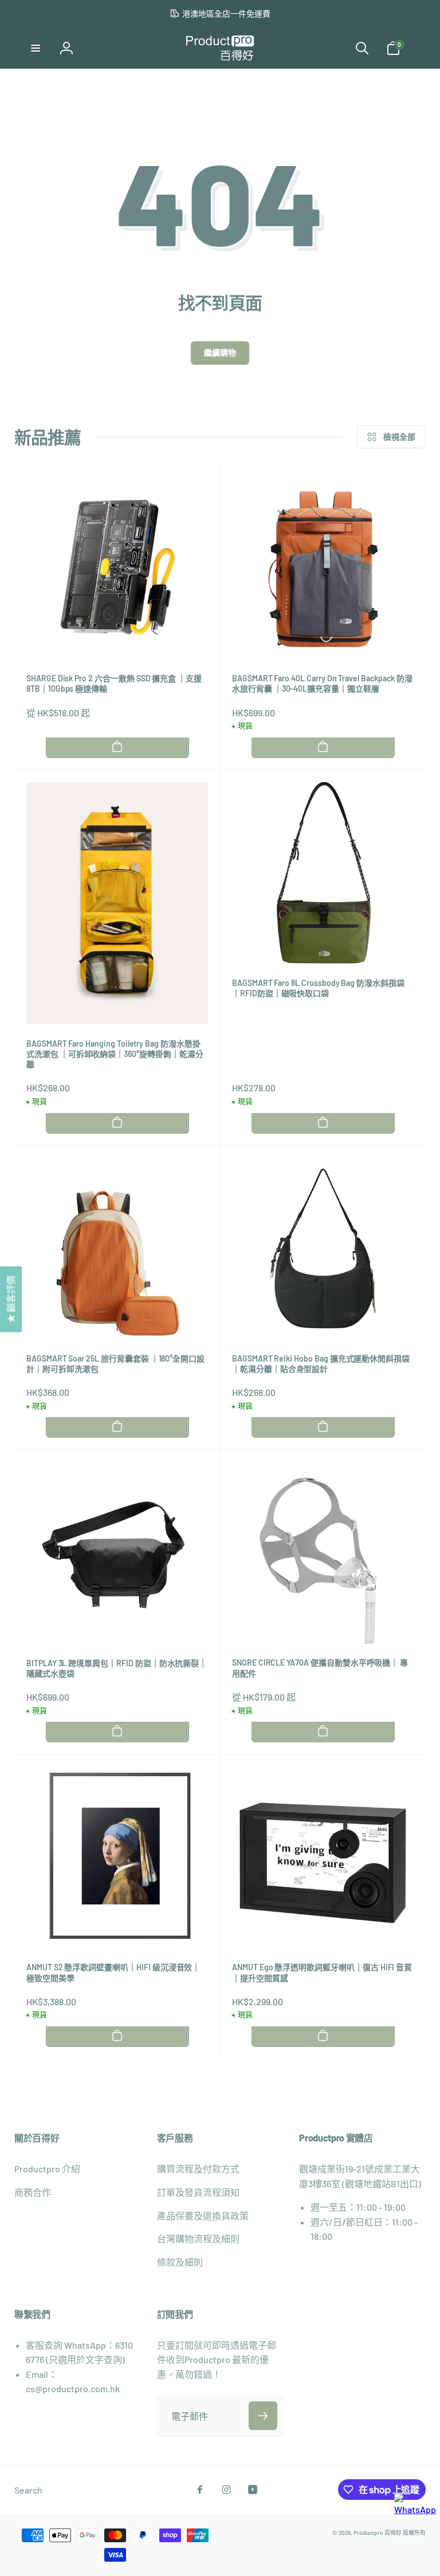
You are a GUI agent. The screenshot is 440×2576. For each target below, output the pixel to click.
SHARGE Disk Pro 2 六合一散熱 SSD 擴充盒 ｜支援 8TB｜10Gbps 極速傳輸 (114, 683)
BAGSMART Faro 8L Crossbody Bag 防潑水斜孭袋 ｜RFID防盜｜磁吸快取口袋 (318, 988)
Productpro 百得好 (378, 2532)
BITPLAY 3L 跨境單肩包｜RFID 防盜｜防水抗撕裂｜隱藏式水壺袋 (117, 1668)
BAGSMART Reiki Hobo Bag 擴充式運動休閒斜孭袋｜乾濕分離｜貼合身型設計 (321, 1364)
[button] (36, 48)
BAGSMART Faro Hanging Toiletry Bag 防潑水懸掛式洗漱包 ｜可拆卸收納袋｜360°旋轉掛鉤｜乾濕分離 (115, 1054)
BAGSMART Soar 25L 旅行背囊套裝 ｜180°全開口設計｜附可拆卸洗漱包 (115, 1364)
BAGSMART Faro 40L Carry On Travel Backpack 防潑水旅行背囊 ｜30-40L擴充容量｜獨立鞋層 (322, 683)
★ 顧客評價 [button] (11, 1299)
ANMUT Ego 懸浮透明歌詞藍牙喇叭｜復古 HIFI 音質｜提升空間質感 (322, 1972)
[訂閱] (263, 2416)
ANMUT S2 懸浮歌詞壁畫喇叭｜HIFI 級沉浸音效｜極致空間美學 (113, 1972)
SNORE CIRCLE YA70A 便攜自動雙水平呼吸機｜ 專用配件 (320, 1668)
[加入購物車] (117, 747)
